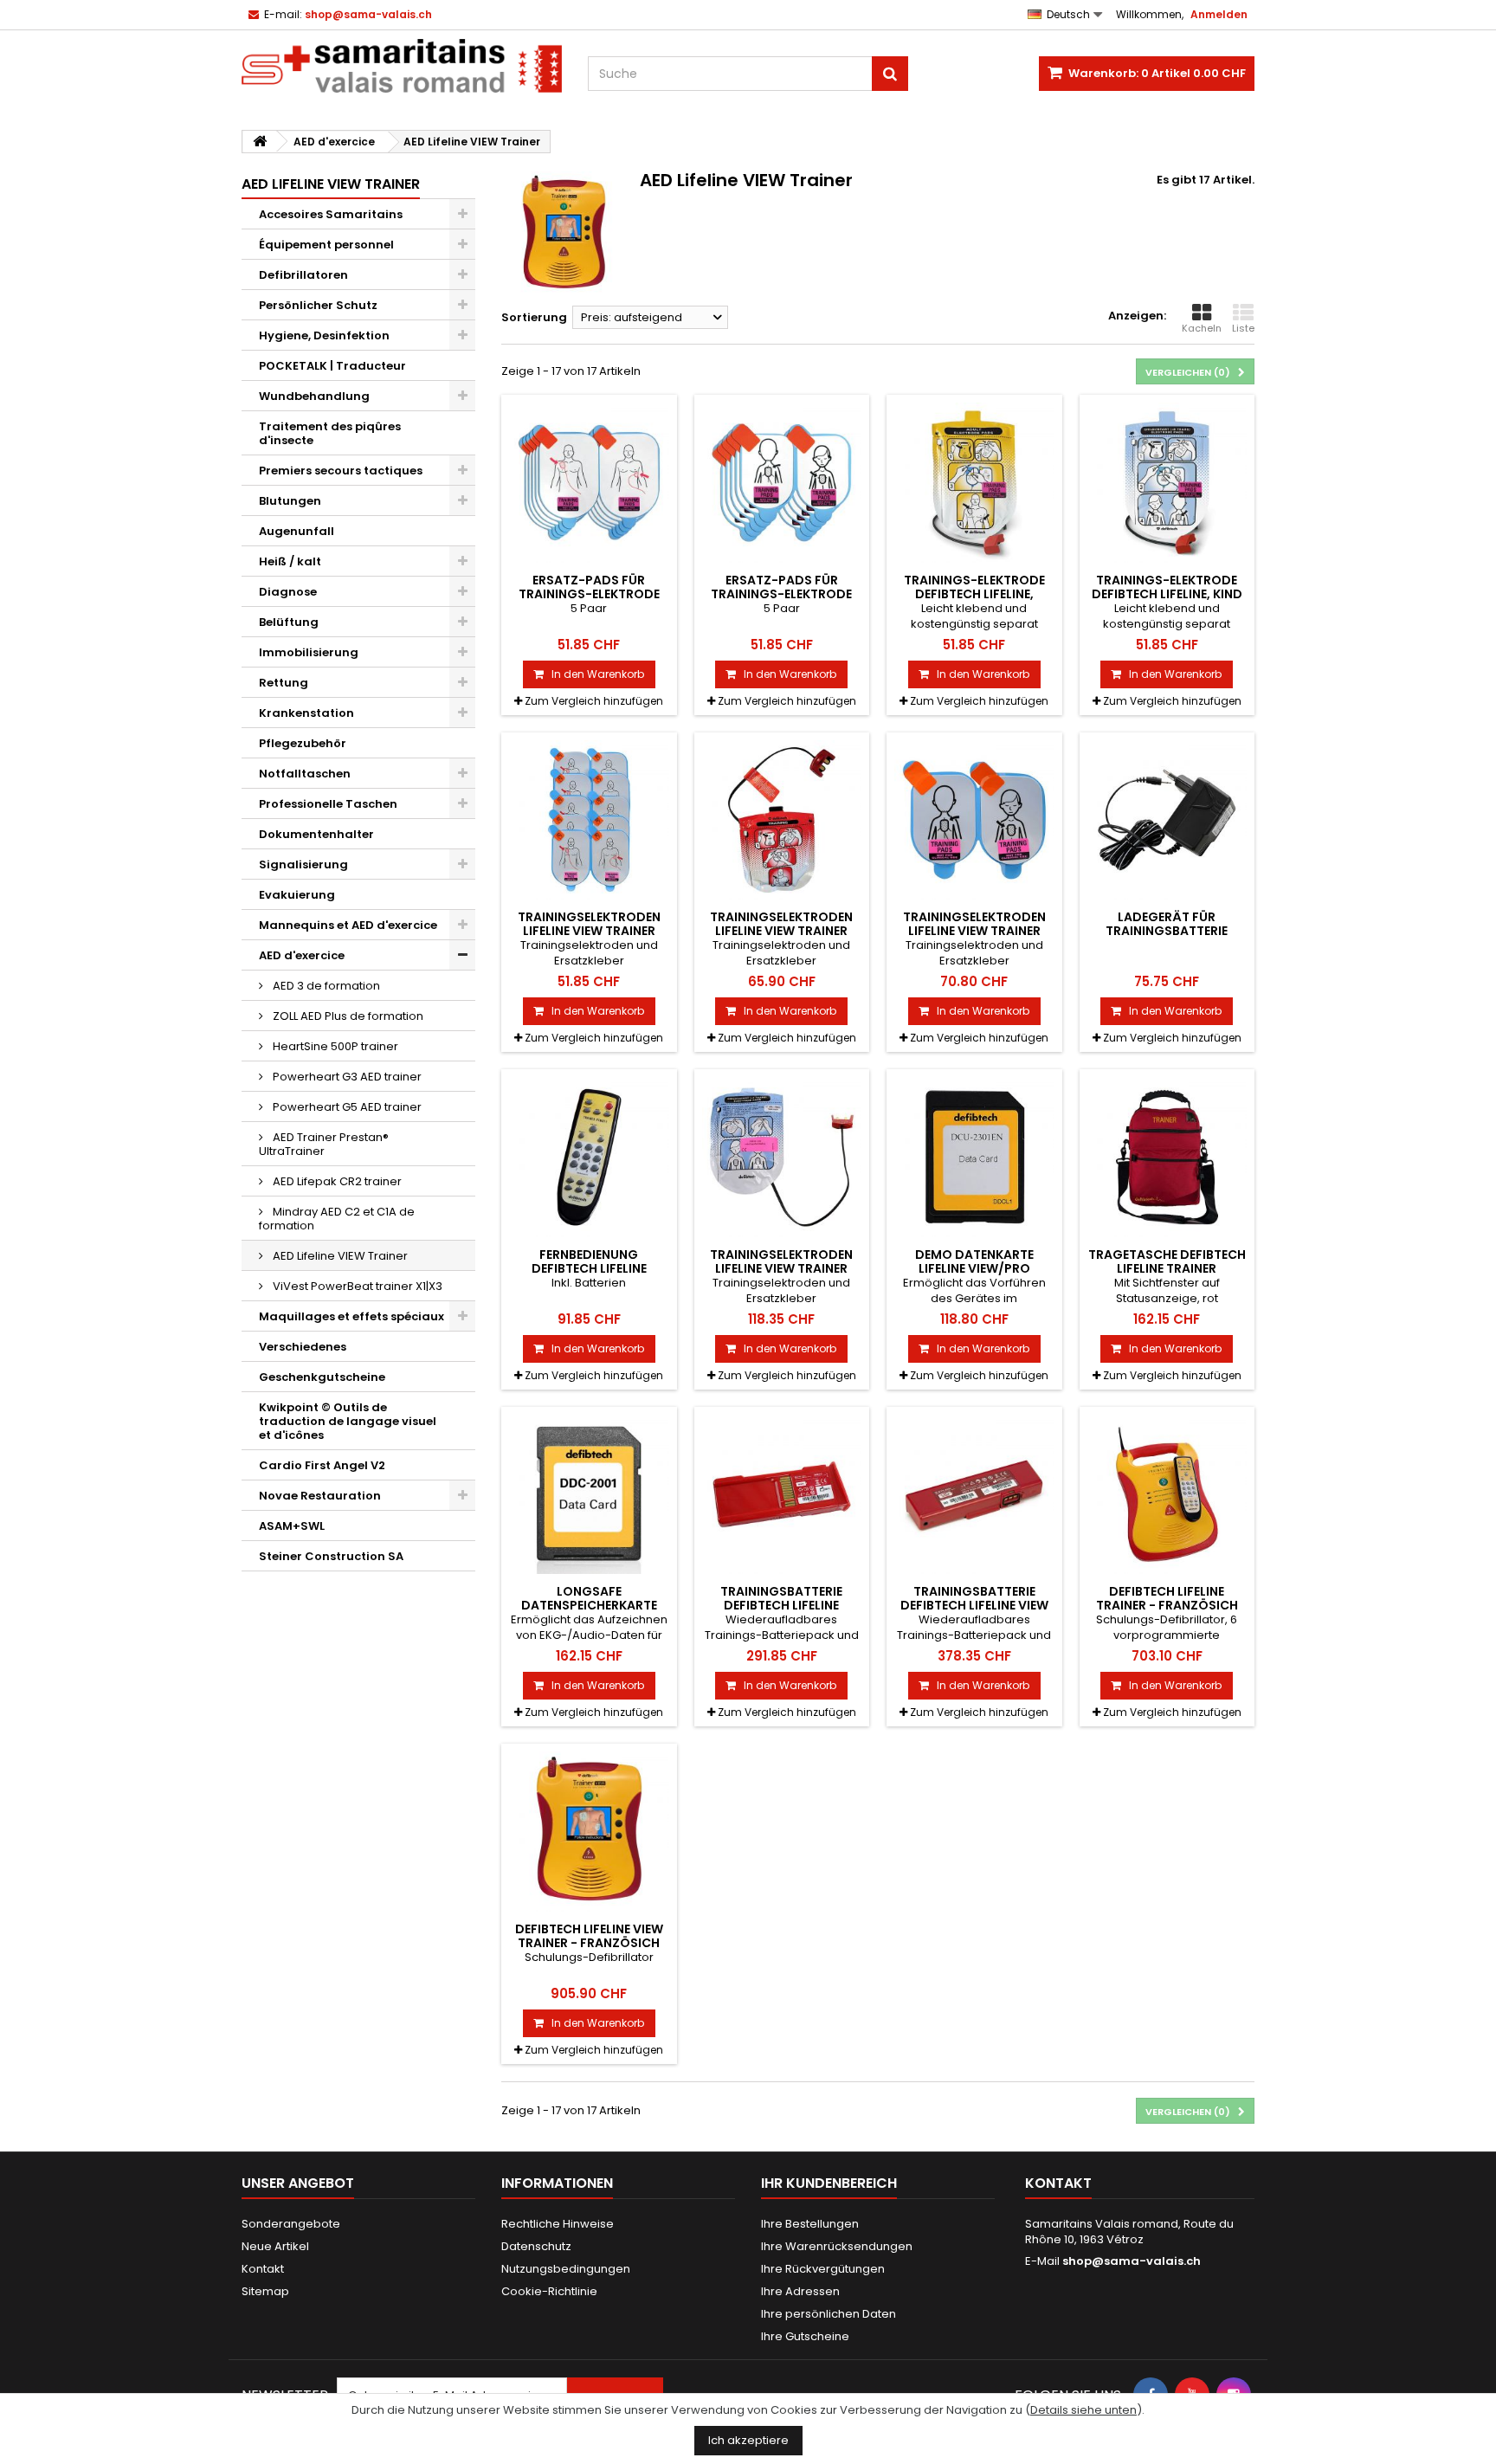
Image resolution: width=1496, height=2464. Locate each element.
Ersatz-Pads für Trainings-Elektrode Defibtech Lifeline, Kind (782, 594)
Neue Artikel (275, 2246)
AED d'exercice (302, 955)
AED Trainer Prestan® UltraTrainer (324, 1144)
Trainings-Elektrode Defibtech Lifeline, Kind (1167, 587)
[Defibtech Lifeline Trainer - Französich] (1167, 1495)
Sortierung (534, 317)
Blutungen (290, 501)
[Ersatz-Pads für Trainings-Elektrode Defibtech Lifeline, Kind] (782, 483)
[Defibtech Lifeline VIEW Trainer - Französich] (589, 1832)
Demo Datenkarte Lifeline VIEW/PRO (974, 1261)
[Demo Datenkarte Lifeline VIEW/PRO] (974, 1157)
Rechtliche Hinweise (558, 2224)
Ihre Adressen (800, 2291)
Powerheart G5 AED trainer (346, 1107)
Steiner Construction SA (331, 1556)
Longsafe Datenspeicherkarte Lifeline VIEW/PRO (589, 1606)
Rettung (284, 683)
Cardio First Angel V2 (322, 1465)
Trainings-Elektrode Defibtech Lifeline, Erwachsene (974, 594)
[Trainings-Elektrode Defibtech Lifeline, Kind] (1167, 483)
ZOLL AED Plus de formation (347, 1016)
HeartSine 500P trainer (334, 1046)
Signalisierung (303, 864)
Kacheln (1202, 328)
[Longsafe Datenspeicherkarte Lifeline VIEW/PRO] (589, 1495)
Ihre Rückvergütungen (823, 2269)
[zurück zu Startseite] (260, 142)
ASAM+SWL (292, 1526)
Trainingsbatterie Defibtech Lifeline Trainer (781, 1606)
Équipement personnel (326, 245)
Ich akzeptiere (748, 2440)
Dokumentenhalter (316, 834)
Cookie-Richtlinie (549, 2291)
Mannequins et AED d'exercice (348, 925)
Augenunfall (297, 531)
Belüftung (289, 622)
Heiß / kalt (290, 561)
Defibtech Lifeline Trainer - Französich (1167, 1598)
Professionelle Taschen (328, 804)
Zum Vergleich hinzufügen (594, 701)
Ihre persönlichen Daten (829, 2314)
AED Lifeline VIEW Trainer (339, 1256)
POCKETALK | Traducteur (332, 366)
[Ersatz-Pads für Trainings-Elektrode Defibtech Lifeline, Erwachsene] (589, 483)
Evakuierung (297, 895)
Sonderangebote (291, 2224)
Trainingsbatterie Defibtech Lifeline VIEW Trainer (974, 1606)
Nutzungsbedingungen (566, 2269)
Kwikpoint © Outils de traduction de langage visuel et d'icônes (348, 1421)
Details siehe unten (1083, 2410)
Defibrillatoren (303, 275)
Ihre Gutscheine (805, 2336)
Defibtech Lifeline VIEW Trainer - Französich (589, 1936)
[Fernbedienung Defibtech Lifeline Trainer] (589, 1157)
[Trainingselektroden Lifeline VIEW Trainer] (589, 820)
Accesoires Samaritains (331, 214)
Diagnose (288, 592)
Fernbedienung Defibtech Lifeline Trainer (589, 1269)
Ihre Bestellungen (810, 2224)
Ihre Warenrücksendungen (837, 2246)
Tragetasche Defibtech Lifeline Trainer (1167, 1261)
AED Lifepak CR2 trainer (336, 1181)
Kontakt (263, 2269)
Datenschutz (536, 2246)
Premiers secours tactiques (341, 471)
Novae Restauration (320, 1496)
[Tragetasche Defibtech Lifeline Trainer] (1167, 1157)
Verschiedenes (303, 1347)
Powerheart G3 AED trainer (346, 1077)
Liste (1243, 328)
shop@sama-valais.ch (1132, 2261)
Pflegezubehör (303, 743)
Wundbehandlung (314, 396)
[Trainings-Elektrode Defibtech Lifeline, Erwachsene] (974, 483)
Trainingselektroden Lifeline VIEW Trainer (589, 924)
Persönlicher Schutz (318, 305)
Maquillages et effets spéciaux (351, 1316)
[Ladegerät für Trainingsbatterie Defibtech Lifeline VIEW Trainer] (1167, 820)
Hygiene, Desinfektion (324, 335)
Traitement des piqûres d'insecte (330, 433)
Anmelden (1219, 14)
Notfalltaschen (305, 774)
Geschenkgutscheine (322, 1377)
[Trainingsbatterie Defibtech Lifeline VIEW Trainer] (974, 1495)
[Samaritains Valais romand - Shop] (402, 66)
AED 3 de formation (325, 986)
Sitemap (265, 2291)
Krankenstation (306, 713)
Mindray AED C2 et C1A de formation (337, 1219)
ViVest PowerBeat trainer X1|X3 (356, 1286)
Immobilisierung (309, 652)
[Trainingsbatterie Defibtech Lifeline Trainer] (782, 1495)
